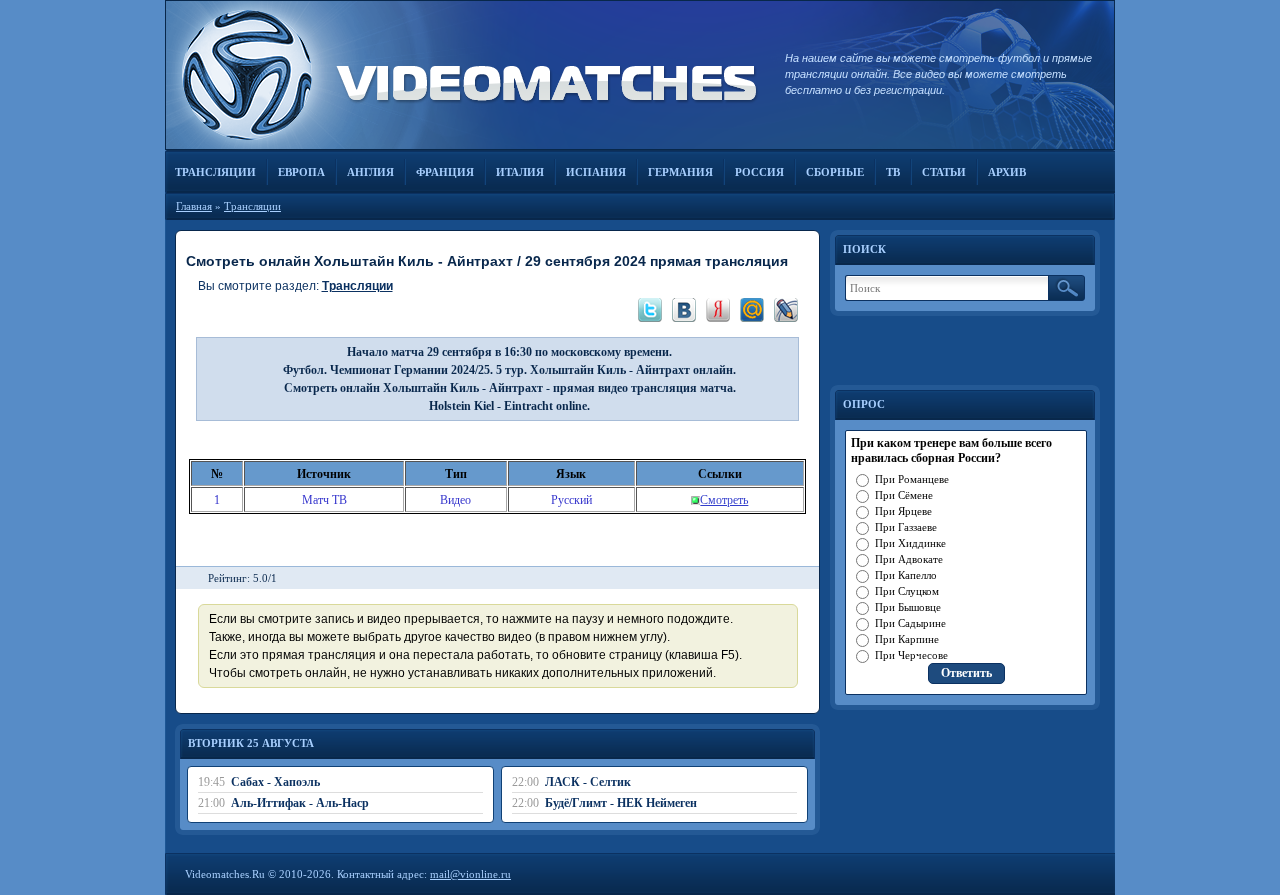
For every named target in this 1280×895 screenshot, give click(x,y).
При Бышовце (908, 607)
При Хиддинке (910, 543)
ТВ (893, 172)
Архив (1007, 172)
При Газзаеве (906, 527)
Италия (520, 172)
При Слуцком (907, 591)
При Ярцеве (903, 511)
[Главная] (465, 75)
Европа (301, 172)
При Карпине (907, 639)
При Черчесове (911, 655)
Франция (445, 172)
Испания (596, 172)
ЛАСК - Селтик (588, 782)
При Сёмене (904, 495)
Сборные (835, 172)
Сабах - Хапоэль (275, 782)
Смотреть (724, 500)
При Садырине (910, 623)
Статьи (944, 172)
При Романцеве (912, 479)
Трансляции (215, 172)
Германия (680, 172)
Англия (370, 172)
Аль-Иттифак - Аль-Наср (300, 803)
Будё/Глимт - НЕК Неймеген (621, 803)
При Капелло (906, 575)
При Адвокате (909, 559)
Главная (194, 206)
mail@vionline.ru (470, 874)
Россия (759, 172)
